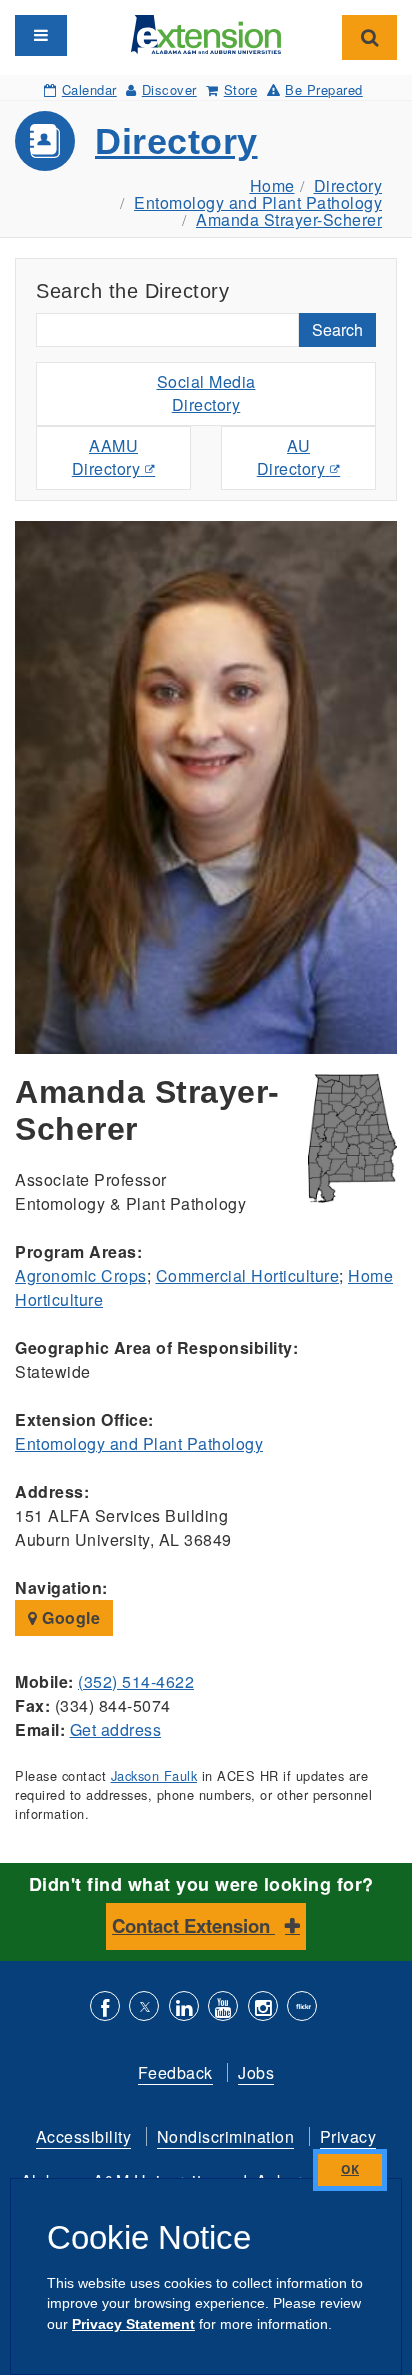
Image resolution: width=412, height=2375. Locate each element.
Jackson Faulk (154, 1775)
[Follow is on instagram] (263, 2008)
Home (272, 185)
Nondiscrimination (226, 2136)
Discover (169, 89)
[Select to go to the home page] (206, 32)
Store (240, 89)
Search (337, 329)
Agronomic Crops (81, 1275)
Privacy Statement (133, 2324)
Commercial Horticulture (248, 1275)
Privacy (348, 2136)
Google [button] (69, 1617)
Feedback (175, 2072)
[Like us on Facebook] (105, 2008)
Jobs (256, 2072)
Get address (116, 1729)
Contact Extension (193, 1925)
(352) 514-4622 (136, 1681)
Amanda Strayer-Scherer (289, 219)
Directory (176, 141)
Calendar (89, 89)
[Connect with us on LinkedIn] (184, 2008)
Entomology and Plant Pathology (258, 202)
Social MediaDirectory (206, 393)
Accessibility (84, 2136)
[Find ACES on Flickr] (302, 2008)
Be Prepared (324, 89)
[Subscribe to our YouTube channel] (223, 2008)
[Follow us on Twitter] (144, 2008)
